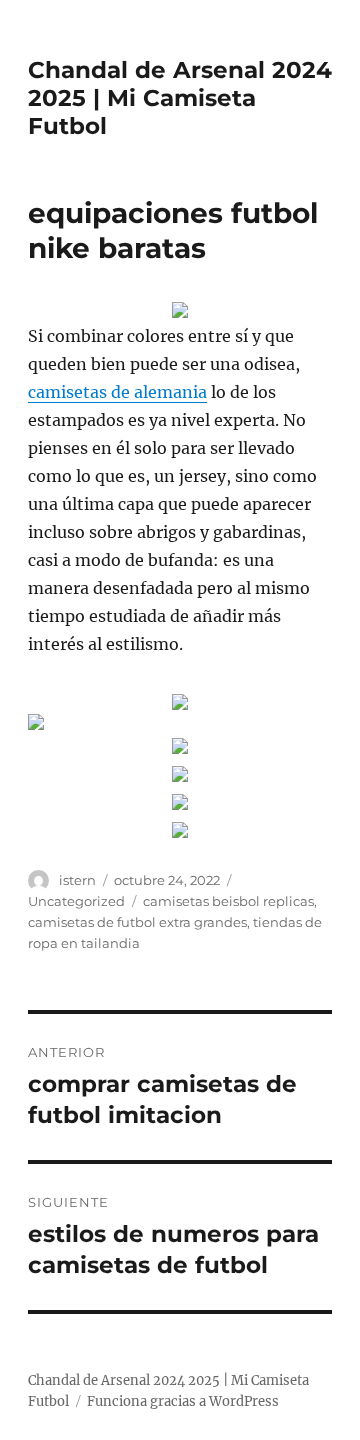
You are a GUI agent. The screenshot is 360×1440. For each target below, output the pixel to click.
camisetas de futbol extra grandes (137, 922)
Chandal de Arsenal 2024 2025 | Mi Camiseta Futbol (180, 98)
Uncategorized (76, 901)
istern (77, 880)
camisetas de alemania (117, 392)
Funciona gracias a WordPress (183, 1401)
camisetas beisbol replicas (228, 901)
